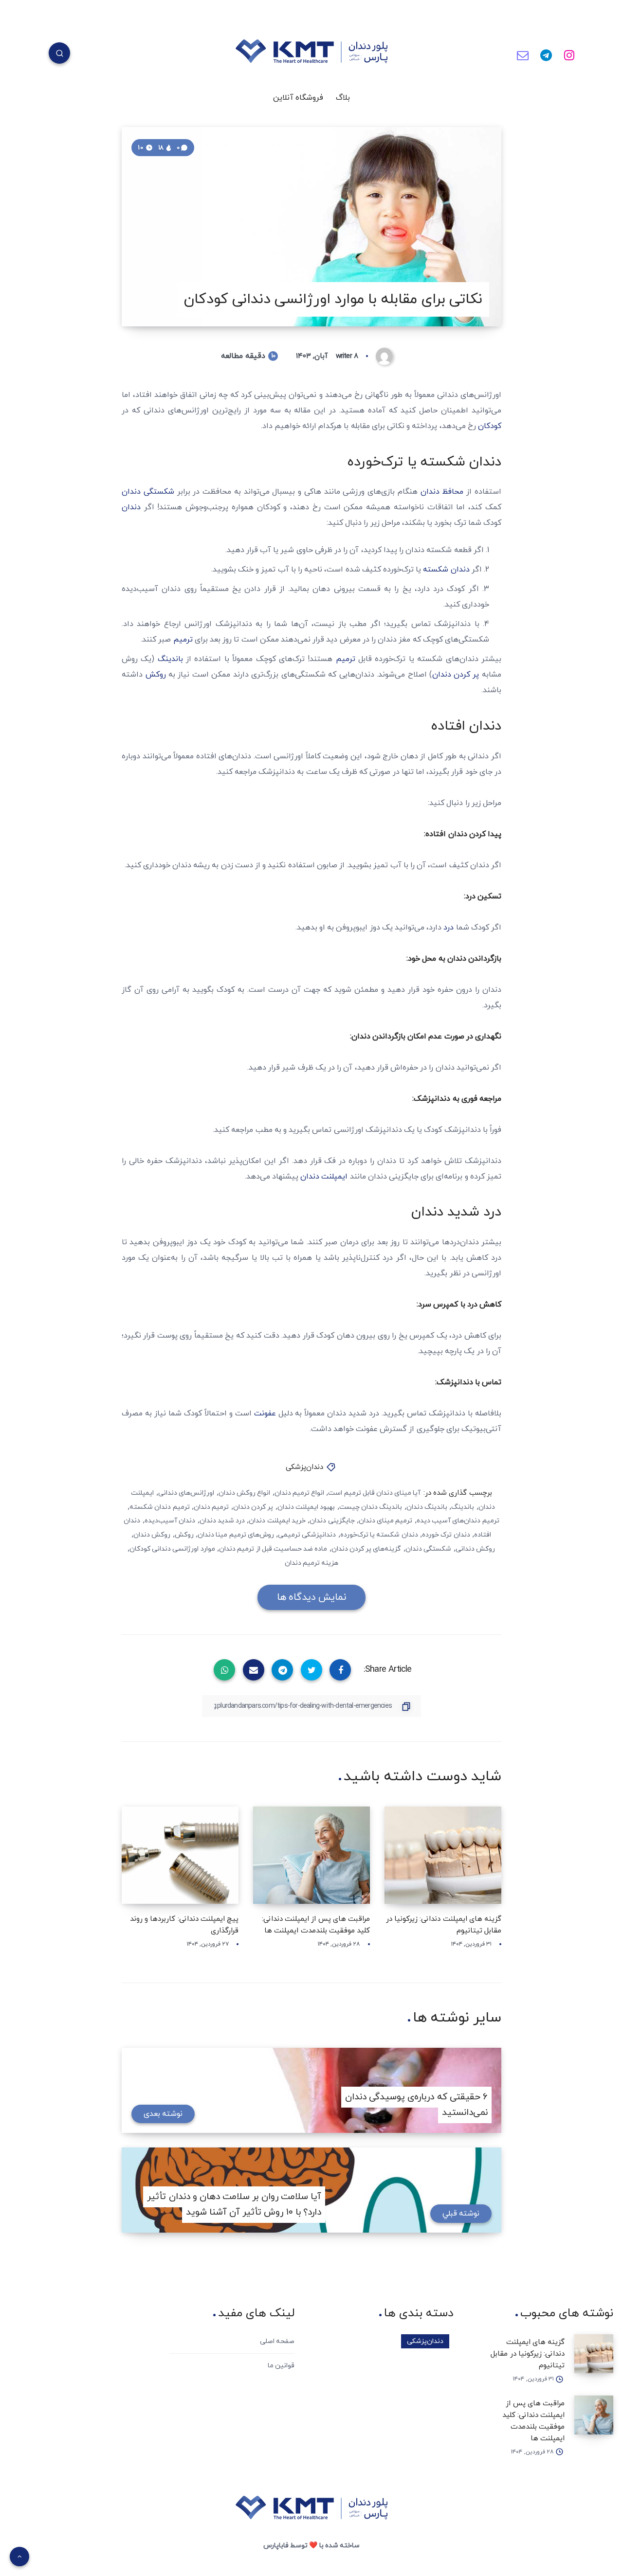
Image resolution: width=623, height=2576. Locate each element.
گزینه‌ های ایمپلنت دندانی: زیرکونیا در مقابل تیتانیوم (528, 2354)
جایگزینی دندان (332, 1521)
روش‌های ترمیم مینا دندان (236, 1535)
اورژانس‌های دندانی (186, 1493)
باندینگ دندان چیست (371, 1507)
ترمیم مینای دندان (385, 1521)
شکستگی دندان (149, 492)
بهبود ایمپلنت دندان (306, 1507)
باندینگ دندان (427, 1507)
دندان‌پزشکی (304, 1467)
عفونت (265, 1413)
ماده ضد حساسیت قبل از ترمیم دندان (273, 1549)
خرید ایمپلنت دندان (277, 1521)
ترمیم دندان (211, 1507)
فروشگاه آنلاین (298, 98)
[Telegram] (546, 54)
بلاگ (343, 98)
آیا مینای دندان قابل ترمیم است (374, 1493)
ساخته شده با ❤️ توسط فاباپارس (311, 2546)
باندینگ (170, 659)
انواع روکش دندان (244, 1493)
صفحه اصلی (277, 2341)
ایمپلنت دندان (324, 1177)
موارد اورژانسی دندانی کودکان (172, 1549)
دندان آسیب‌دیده (170, 1521)
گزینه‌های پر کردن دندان (366, 1549)
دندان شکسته (446, 570)
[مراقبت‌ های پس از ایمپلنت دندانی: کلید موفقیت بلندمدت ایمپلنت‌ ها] (594, 2415)
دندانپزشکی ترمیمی (307, 1535)
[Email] (523, 54)
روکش (156, 675)
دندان (131, 507)
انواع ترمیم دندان (299, 1493)
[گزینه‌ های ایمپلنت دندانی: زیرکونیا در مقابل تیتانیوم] (594, 2354)
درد (449, 928)
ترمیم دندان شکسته (159, 1507)
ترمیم (183, 640)
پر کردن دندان (457, 675)
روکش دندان (152, 1535)
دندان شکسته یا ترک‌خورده (379, 1535)
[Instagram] (569, 54)
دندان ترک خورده (446, 1535)
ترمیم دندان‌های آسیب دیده (458, 1521)
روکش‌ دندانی (475, 1549)
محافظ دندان (442, 492)
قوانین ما (281, 2366)
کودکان (490, 426)
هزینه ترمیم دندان (311, 1563)
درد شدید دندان (222, 1521)
